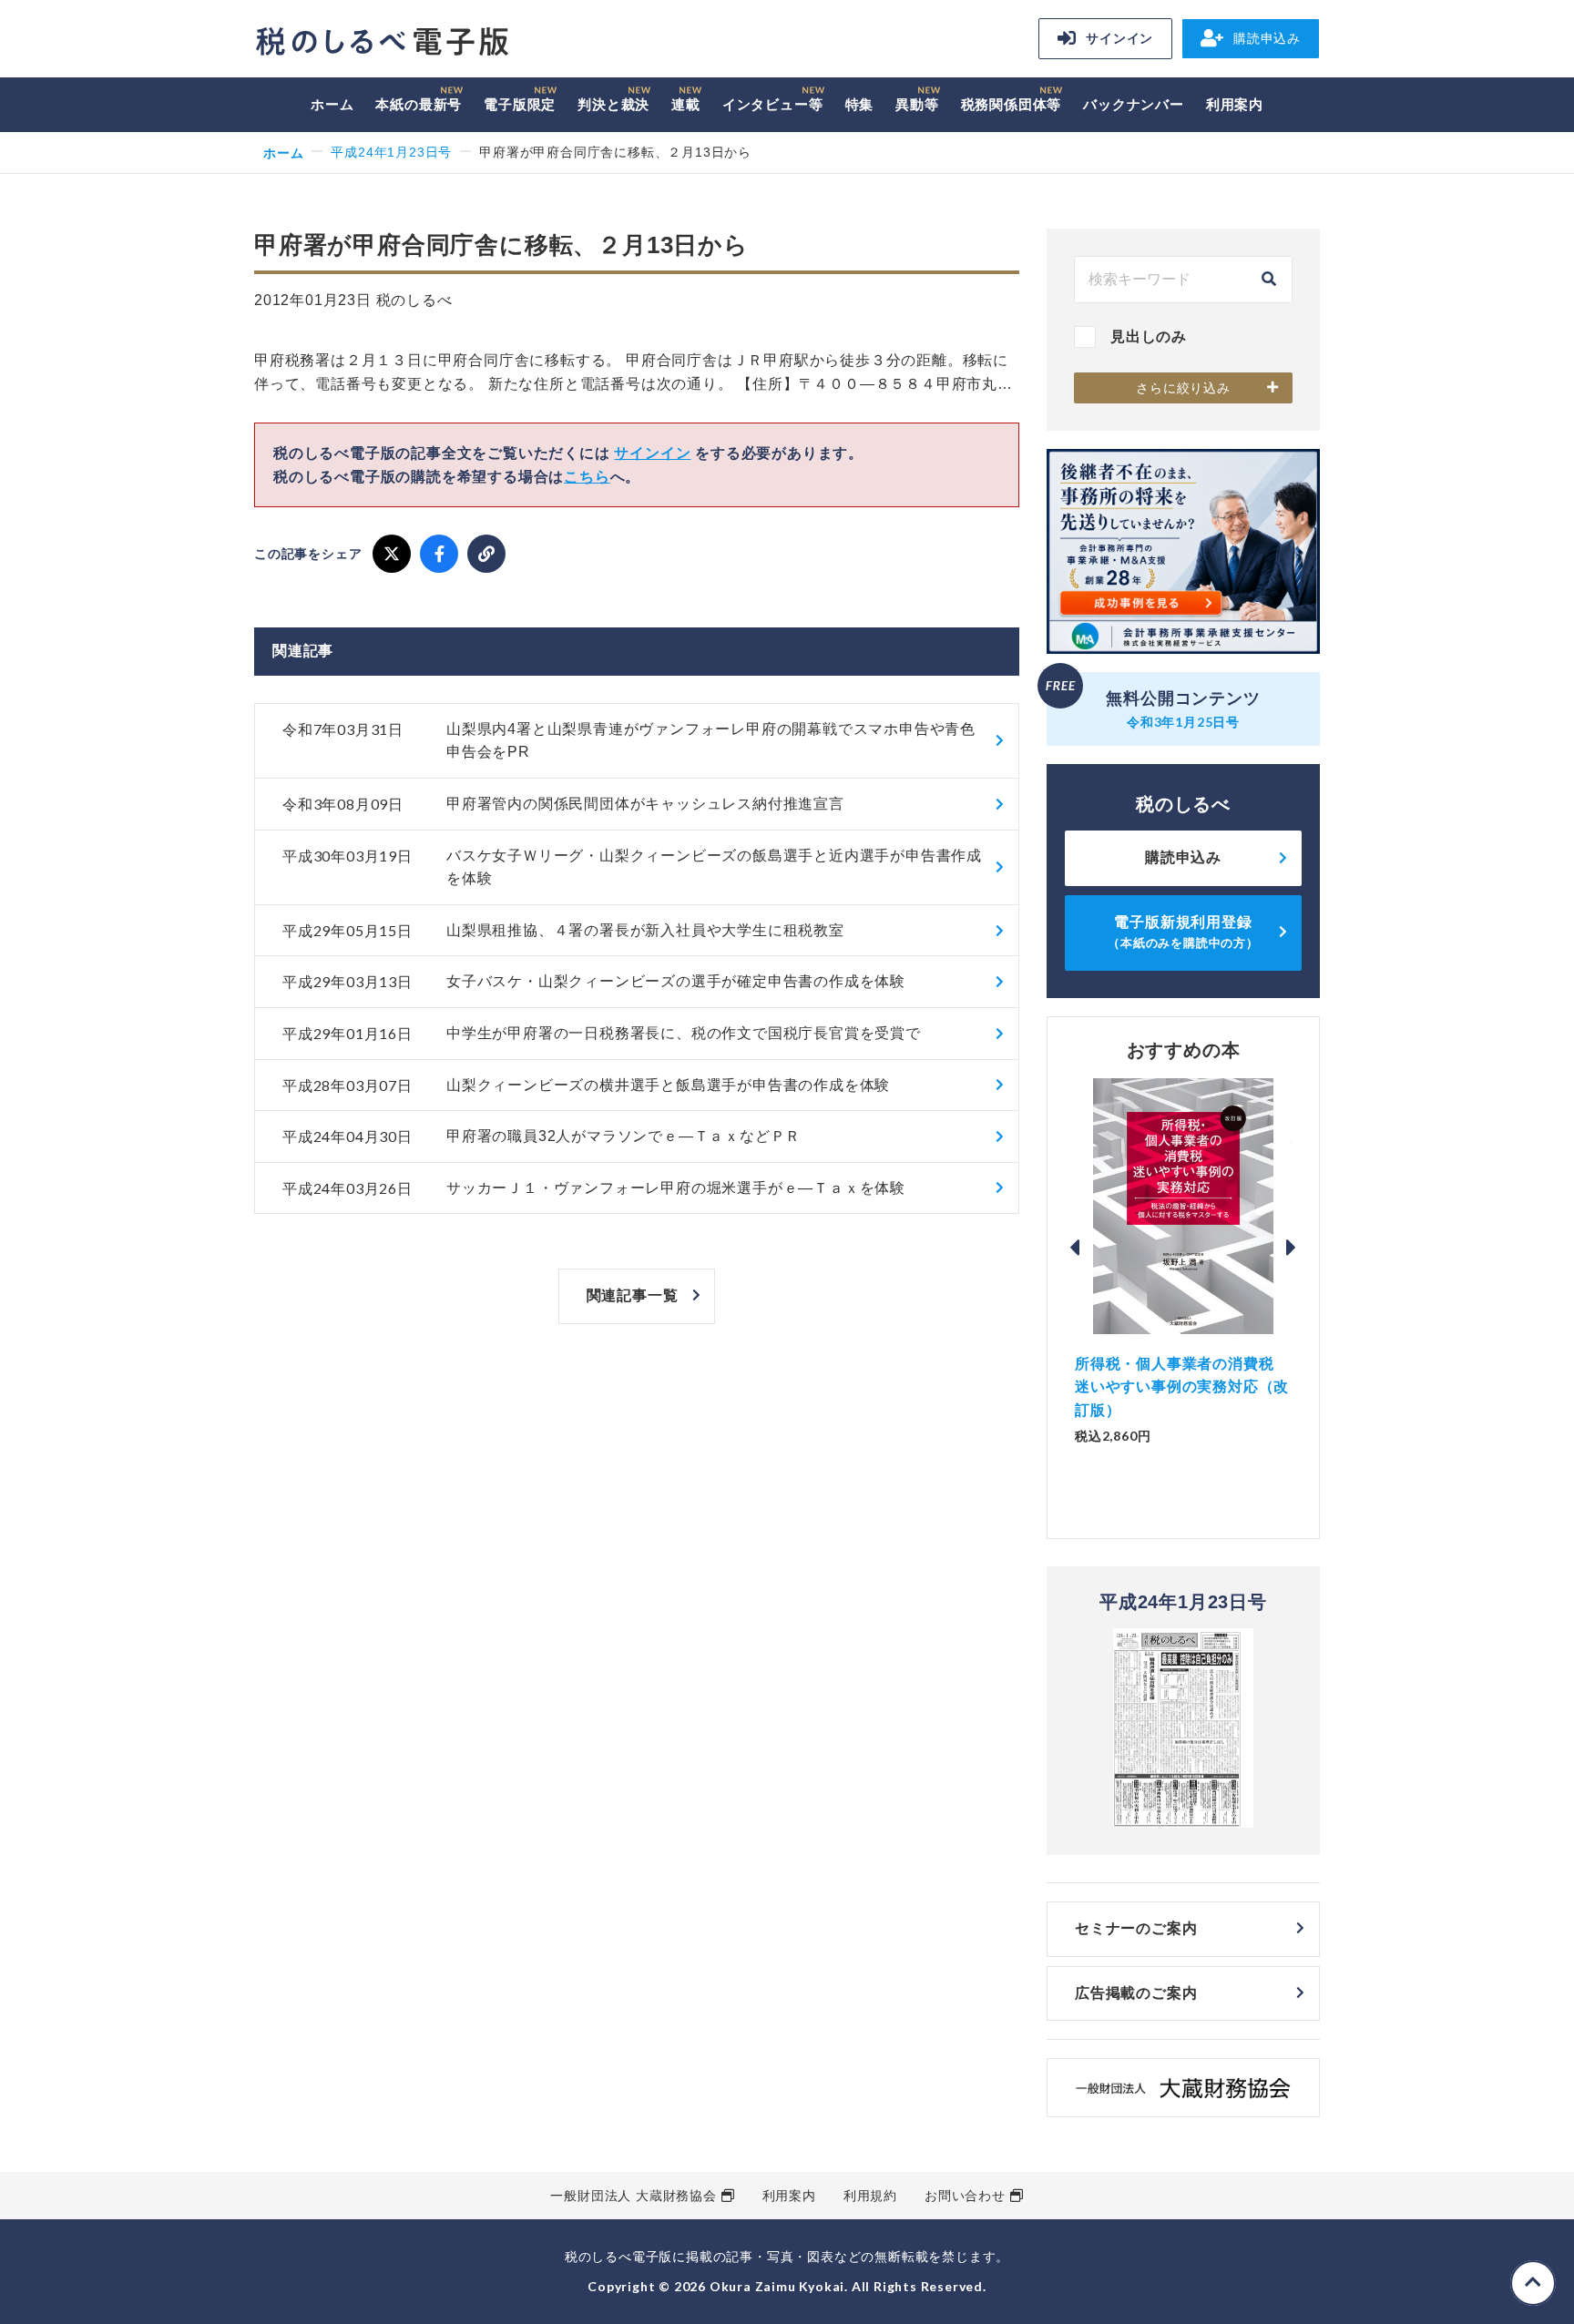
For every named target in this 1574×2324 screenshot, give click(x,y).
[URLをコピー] (486, 554)
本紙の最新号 (419, 104)
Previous (1075, 1248)
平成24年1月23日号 (391, 152)
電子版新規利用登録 (1183, 932)
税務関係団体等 (1012, 104)
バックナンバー (1134, 104)
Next (1292, 1248)
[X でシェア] (392, 554)
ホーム (332, 104)
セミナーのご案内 (1136, 1928)
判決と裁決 (613, 104)
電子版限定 (520, 104)
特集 (860, 104)
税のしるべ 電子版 (382, 41)
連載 (686, 104)
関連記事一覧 (633, 1295)
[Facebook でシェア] (439, 554)
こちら (587, 477)
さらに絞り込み (1183, 388)
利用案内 (1235, 104)
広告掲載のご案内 (1136, 1993)
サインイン (1119, 38)
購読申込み (1267, 38)
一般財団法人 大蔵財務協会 (633, 2196)
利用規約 (870, 2196)
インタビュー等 (773, 104)
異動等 (917, 104)
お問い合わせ (965, 2196)
